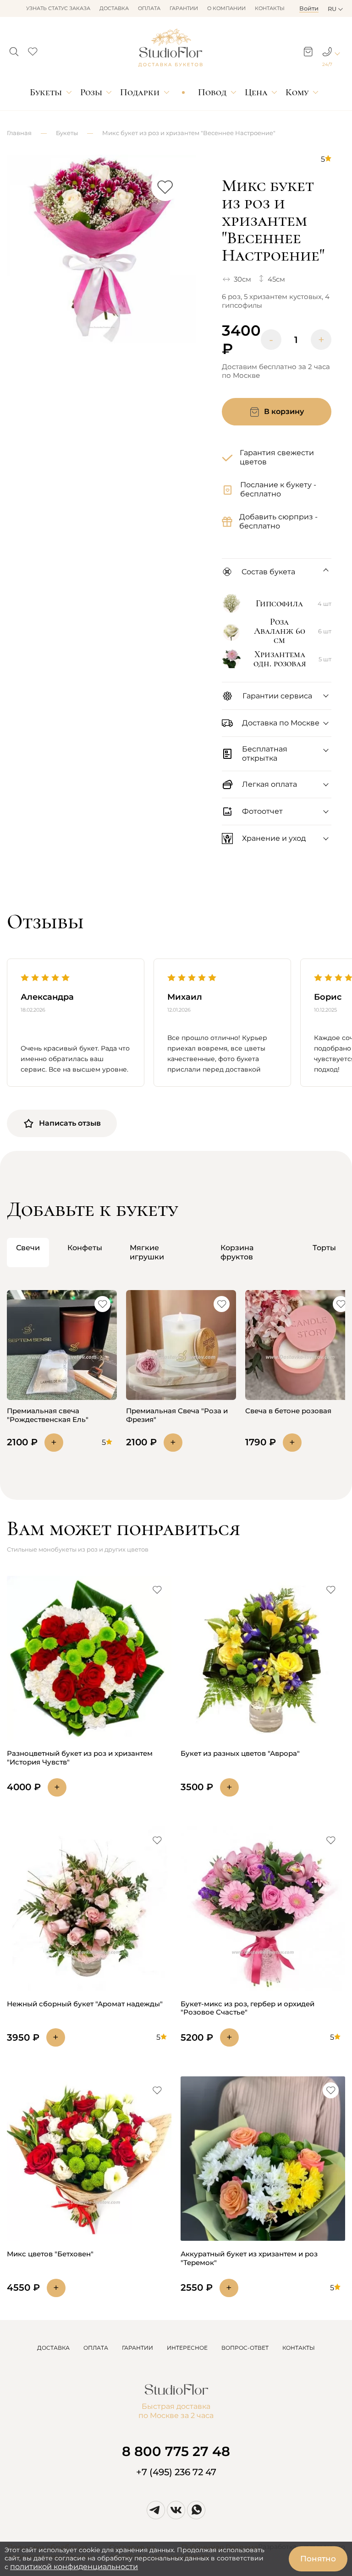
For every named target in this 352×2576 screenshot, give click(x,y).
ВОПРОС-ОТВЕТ (245, 2348)
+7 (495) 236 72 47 (176, 2472)
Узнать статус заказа (58, 8)
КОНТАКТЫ (299, 2348)
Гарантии (184, 8)
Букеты (46, 92)
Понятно (318, 2559)
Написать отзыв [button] (70, 1123)
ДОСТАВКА (53, 2348)
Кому (297, 92)
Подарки (140, 92)
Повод (212, 92)
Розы (91, 92)
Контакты (270, 8)
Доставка (114, 8)
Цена (256, 92)
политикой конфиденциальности (74, 2567)
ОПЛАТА (96, 2348)
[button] (14, 49)
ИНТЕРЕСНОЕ (187, 2348)
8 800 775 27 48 (176, 2451)
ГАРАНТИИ (137, 2348)
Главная (19, 133)
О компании (226, 8)
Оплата (149, 8)
